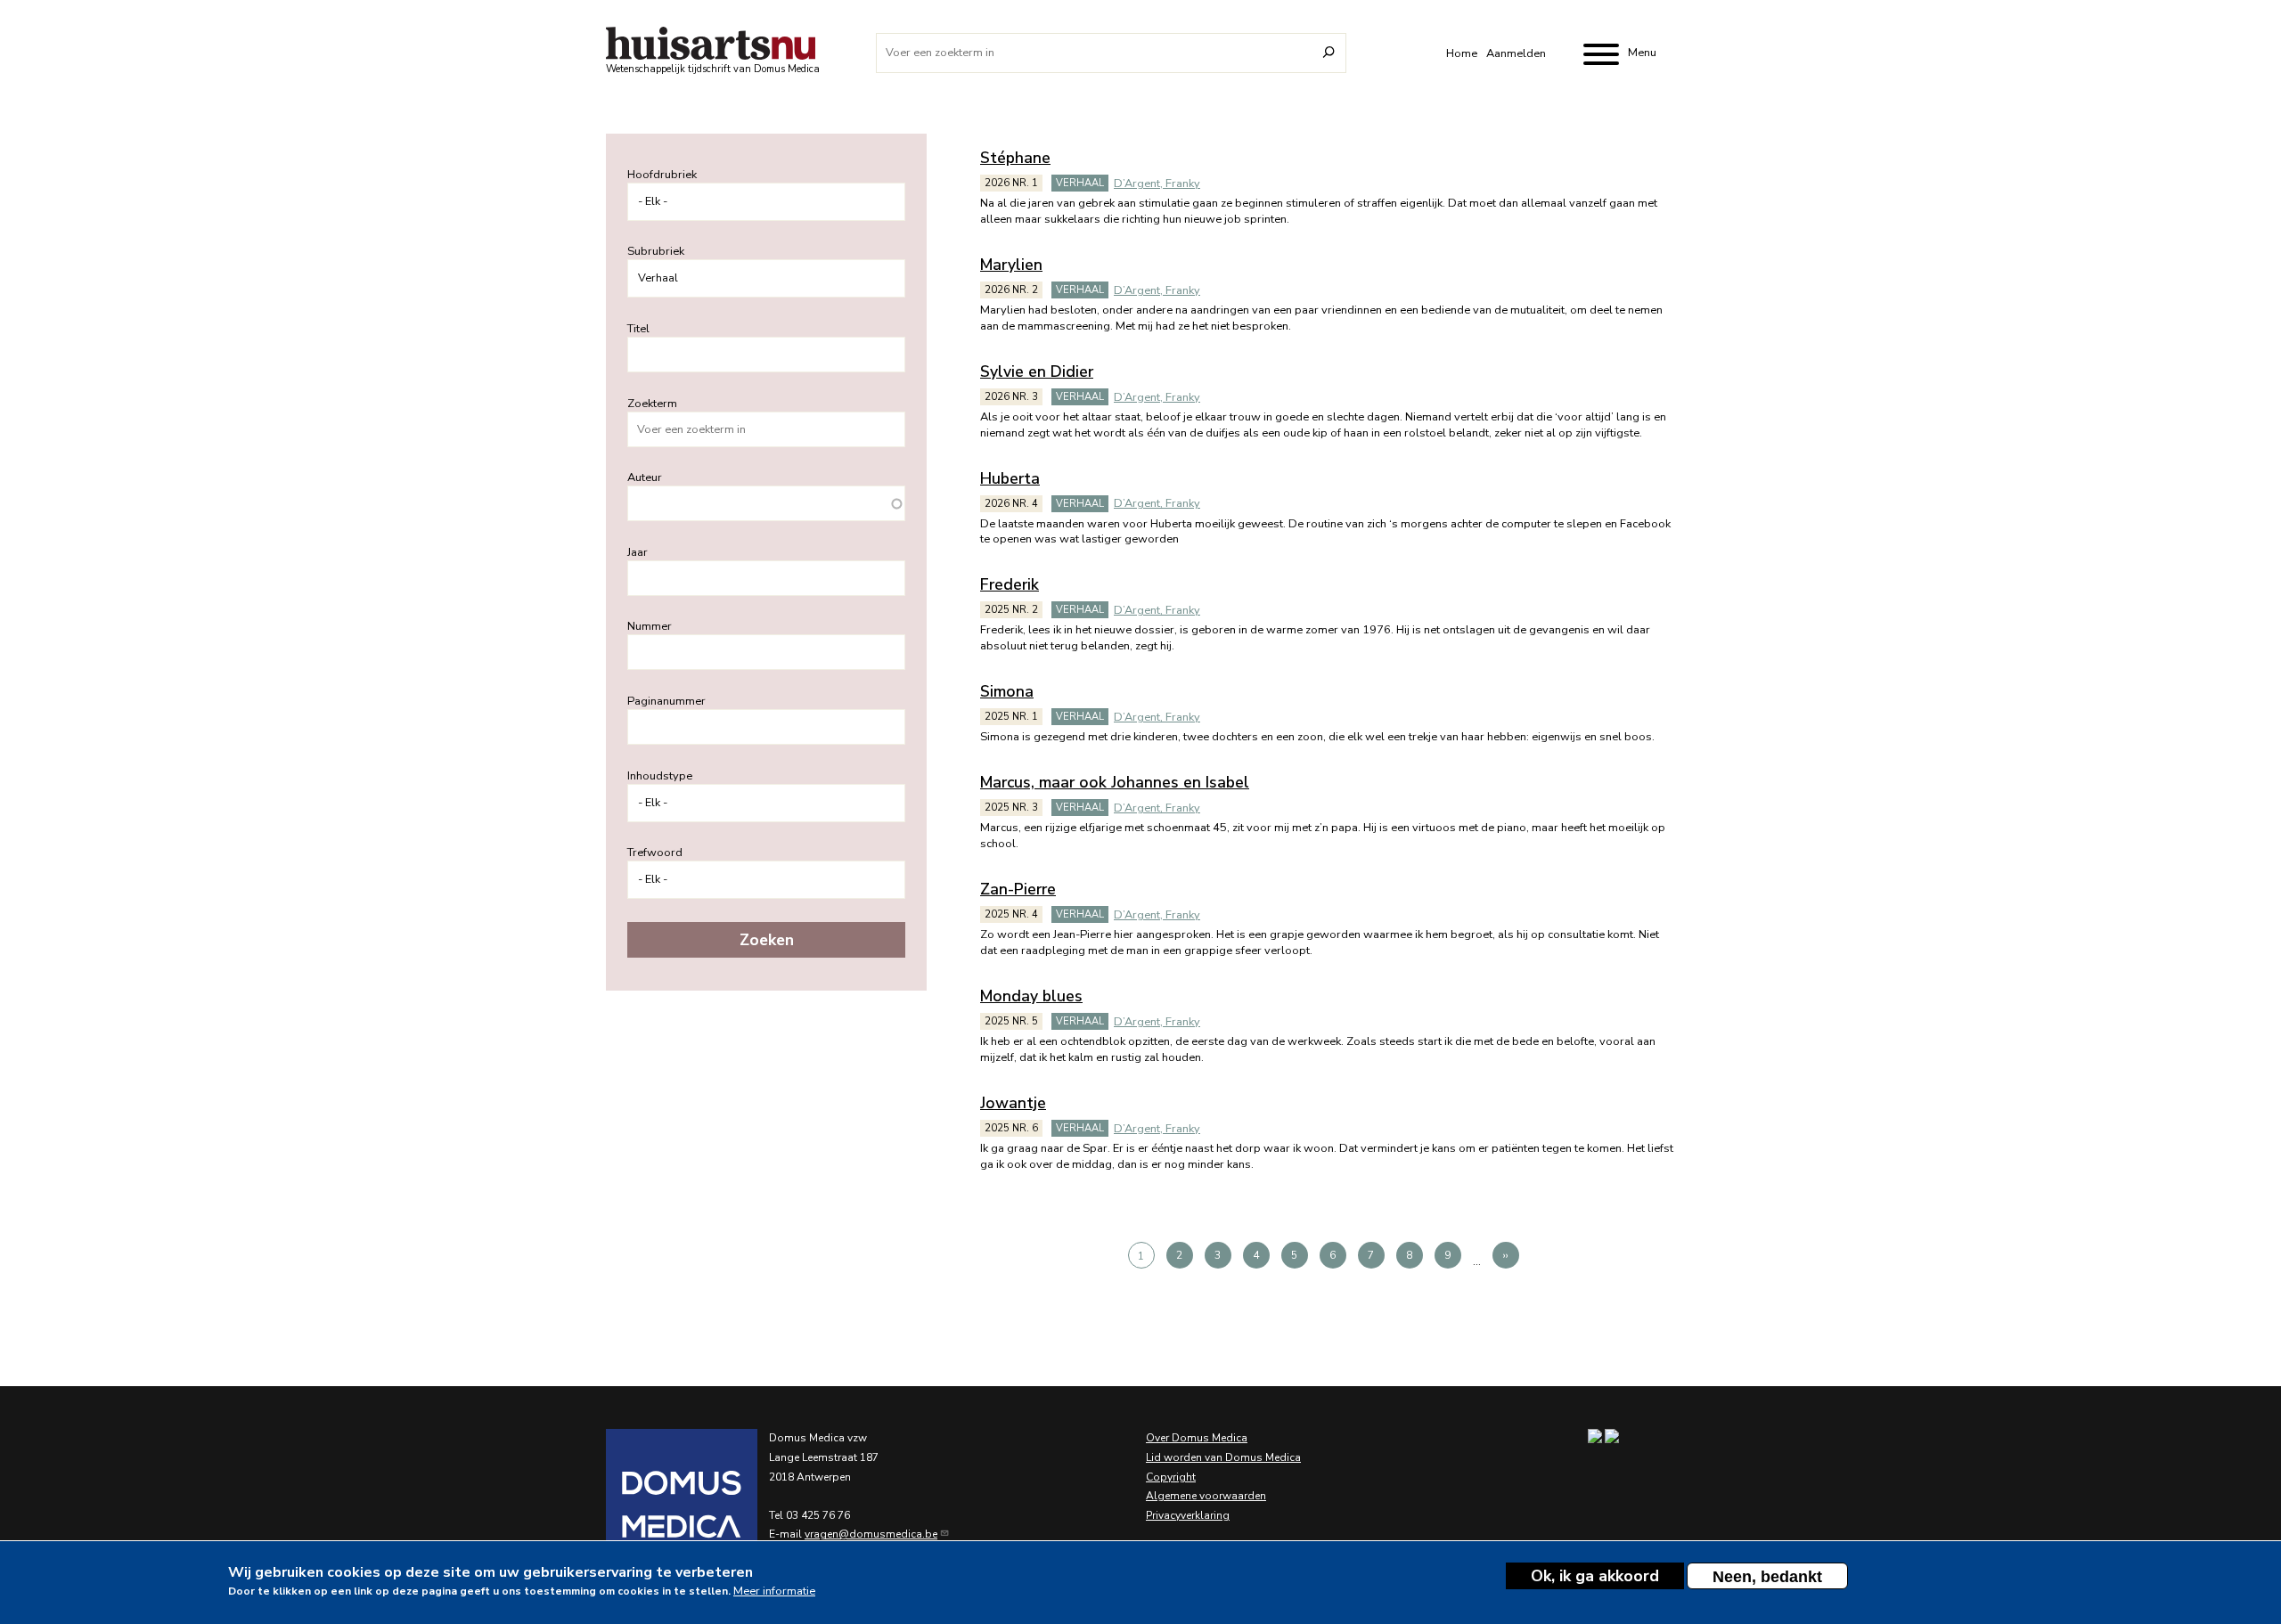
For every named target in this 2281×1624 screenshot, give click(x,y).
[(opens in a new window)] (659, 1505)
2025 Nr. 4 (1011, 914)
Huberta (1010, 478)
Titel (638, 329)
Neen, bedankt (1767, 1577)
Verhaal (1080, 183)
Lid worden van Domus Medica (1223, 1457)
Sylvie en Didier (1037, 371)
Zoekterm (652, 404)
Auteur (645, 477)
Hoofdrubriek (662, 175)
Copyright (1171, 1477)
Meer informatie (774, 1590)
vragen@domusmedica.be (871, 1534)
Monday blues (1031, 996)
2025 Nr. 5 (1011, 1021)
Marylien (1011, 265)
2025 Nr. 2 (1011, 610)
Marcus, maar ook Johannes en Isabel (1115, 782)
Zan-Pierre (1018, 889)
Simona (1007, 691)
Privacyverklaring (1188, 1515)
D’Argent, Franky (1157, 184)
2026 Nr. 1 (1011, 183)
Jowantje (1013, 1103)
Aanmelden (1516, 53)
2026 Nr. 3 (1011, 397)
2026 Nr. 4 (1011, 504)
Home (1462, 53)
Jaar (638, 552)
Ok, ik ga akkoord (1595, 1576)
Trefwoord (655, 853)
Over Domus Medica (1197, 1438)
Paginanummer (666, 701)
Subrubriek (656, 251)
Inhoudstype (660, 776)
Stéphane (1015, 158)
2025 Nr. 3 (1011, 808)
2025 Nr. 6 (1011, 1128)
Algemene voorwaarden (1206, 1496)
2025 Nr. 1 (1011, 717)
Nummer (650, 626)
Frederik (1010, 584)
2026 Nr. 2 (1011, 290)
